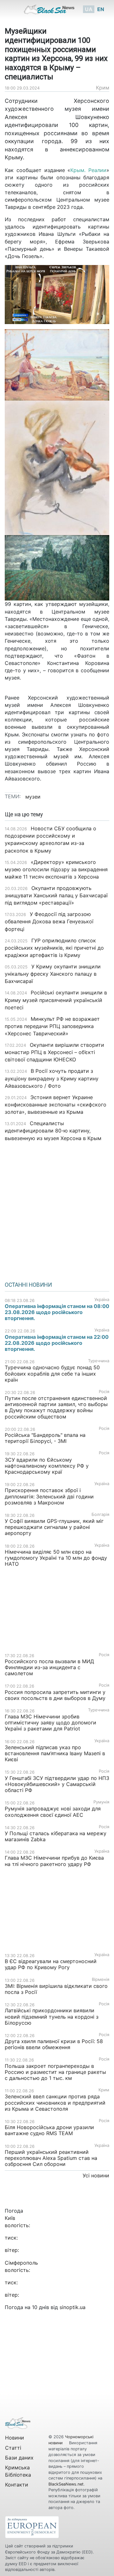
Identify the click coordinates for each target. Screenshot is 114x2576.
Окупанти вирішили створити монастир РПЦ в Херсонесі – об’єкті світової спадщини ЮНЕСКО (54, 1052)
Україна (102, 1300)
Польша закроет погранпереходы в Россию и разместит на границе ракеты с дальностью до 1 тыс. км (55, 2072)
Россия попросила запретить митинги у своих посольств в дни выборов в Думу (55, 1695)
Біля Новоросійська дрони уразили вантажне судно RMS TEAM (49, 2130)
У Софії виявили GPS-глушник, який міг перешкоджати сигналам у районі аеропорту (54, 1527)
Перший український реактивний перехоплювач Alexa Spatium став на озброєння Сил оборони (51, 2158)
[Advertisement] (57, 1209)
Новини (15, 2438)
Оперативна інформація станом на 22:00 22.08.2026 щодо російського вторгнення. (57, 1343)
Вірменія (101, 1979)
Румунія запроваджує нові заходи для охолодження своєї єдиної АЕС (53, 1812)
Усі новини (96, 2175)
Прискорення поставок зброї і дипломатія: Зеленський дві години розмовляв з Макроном (49, 1496)
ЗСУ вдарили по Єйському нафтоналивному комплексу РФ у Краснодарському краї (47, 1466)
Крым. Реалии (88, 170)
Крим (103, 88)
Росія (104, 1392)
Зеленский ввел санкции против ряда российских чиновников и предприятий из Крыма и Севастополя (55, 2102)
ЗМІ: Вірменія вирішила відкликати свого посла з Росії (56, 1989)
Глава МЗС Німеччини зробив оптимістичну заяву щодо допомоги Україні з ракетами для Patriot (51, 1723)
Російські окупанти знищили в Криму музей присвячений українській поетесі (56, 1000)
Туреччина (99, 1361)
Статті (13, 2448)
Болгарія (100, 1514)
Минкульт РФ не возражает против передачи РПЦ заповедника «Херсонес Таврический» (52, 1026)
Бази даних (19, 2458)
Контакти (17, 2485)
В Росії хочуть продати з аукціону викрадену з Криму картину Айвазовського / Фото (52, 1078)
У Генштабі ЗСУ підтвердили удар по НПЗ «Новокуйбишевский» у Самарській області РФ (57, 1784)
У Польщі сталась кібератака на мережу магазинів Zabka (56, 1836)
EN (101, 9)
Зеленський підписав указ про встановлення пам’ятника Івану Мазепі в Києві (55, 1753)
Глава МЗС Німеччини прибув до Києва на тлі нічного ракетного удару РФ (54, 1861)
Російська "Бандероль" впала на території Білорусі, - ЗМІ (45, 1438)
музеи (33, 797)
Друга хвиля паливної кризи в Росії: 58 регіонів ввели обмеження (54, 2044)
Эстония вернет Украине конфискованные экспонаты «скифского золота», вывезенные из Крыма (56, 1105)
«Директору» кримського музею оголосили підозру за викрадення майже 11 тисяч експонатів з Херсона (56, 869)
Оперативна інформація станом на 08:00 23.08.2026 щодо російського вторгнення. (57, 1312)
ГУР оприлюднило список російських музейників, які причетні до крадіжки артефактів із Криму (54, 948)
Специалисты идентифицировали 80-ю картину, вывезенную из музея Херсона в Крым (53, 1131)
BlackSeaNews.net (66, 2484)
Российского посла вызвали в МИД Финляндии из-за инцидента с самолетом (49, 1667)
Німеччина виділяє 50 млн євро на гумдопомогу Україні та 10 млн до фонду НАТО (56, 1558)
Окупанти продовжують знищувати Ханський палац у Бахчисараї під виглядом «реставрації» (56, 895)
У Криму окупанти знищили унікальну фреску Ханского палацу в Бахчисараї (53, 974)
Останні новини (28, 1285)
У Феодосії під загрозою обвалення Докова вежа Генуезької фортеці (49, 921)
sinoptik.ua (73, 2307)
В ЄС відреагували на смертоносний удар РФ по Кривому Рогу (51, 1964)
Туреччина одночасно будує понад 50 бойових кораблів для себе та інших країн (52, 1373)
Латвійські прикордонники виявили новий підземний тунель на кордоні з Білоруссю (52, 2016)
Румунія (101, 1802)
